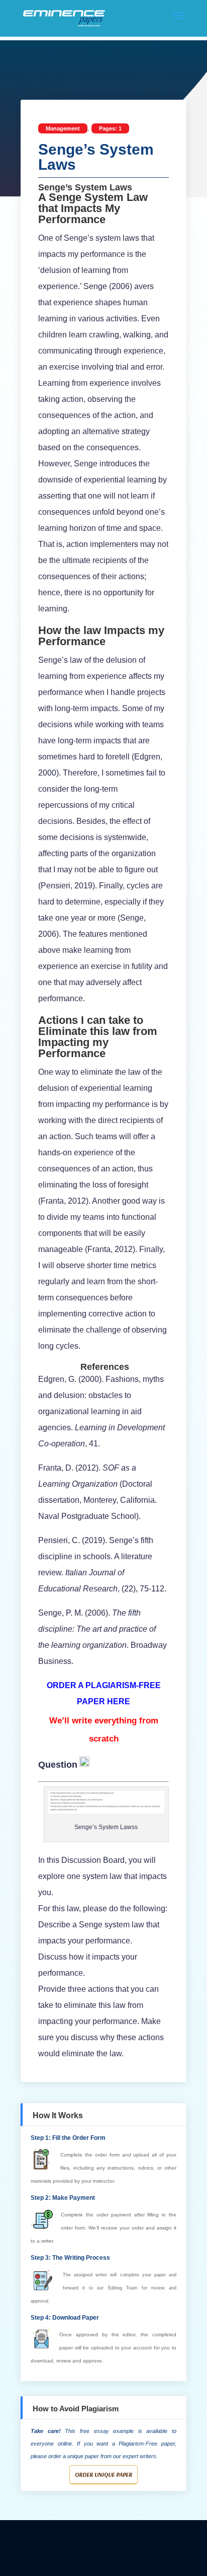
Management (63, 128)
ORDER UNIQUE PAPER (103, 2475)
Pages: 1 (110, 128)
